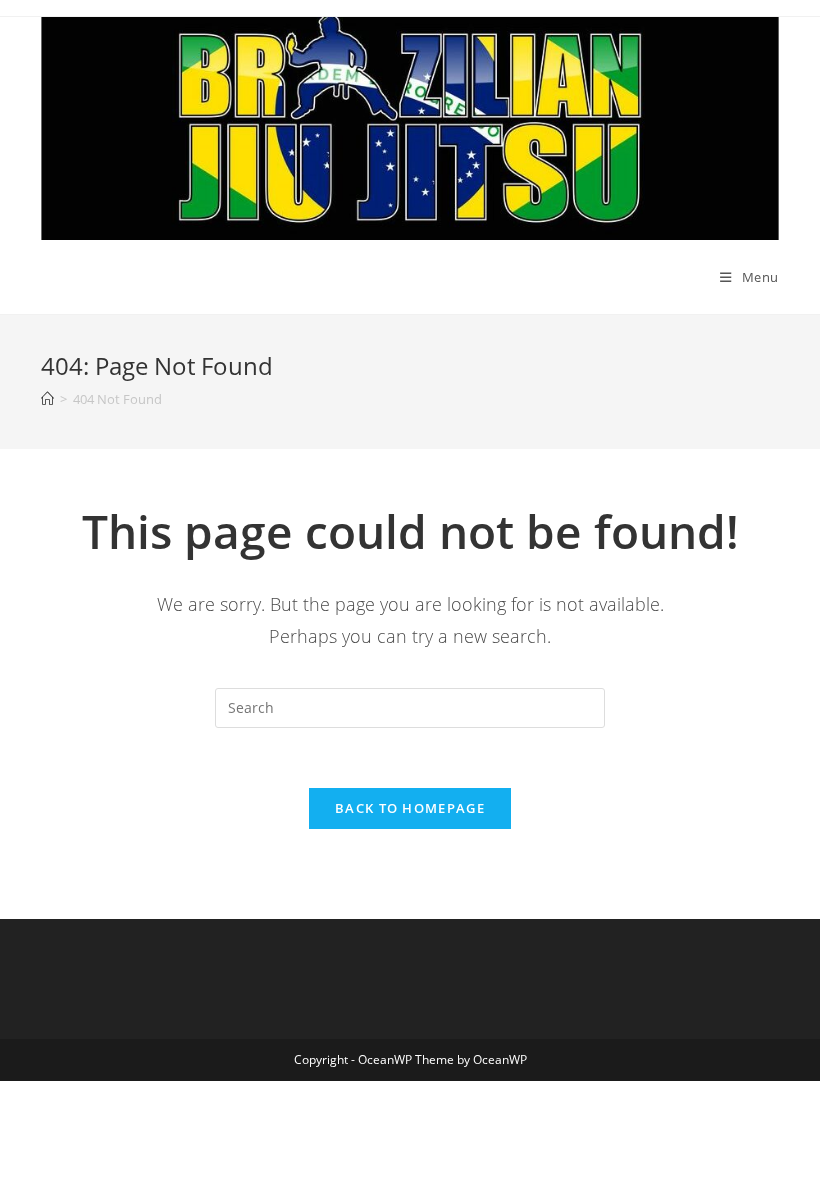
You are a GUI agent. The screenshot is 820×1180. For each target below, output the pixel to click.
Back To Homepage (410, 808)
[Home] (47, 399)
